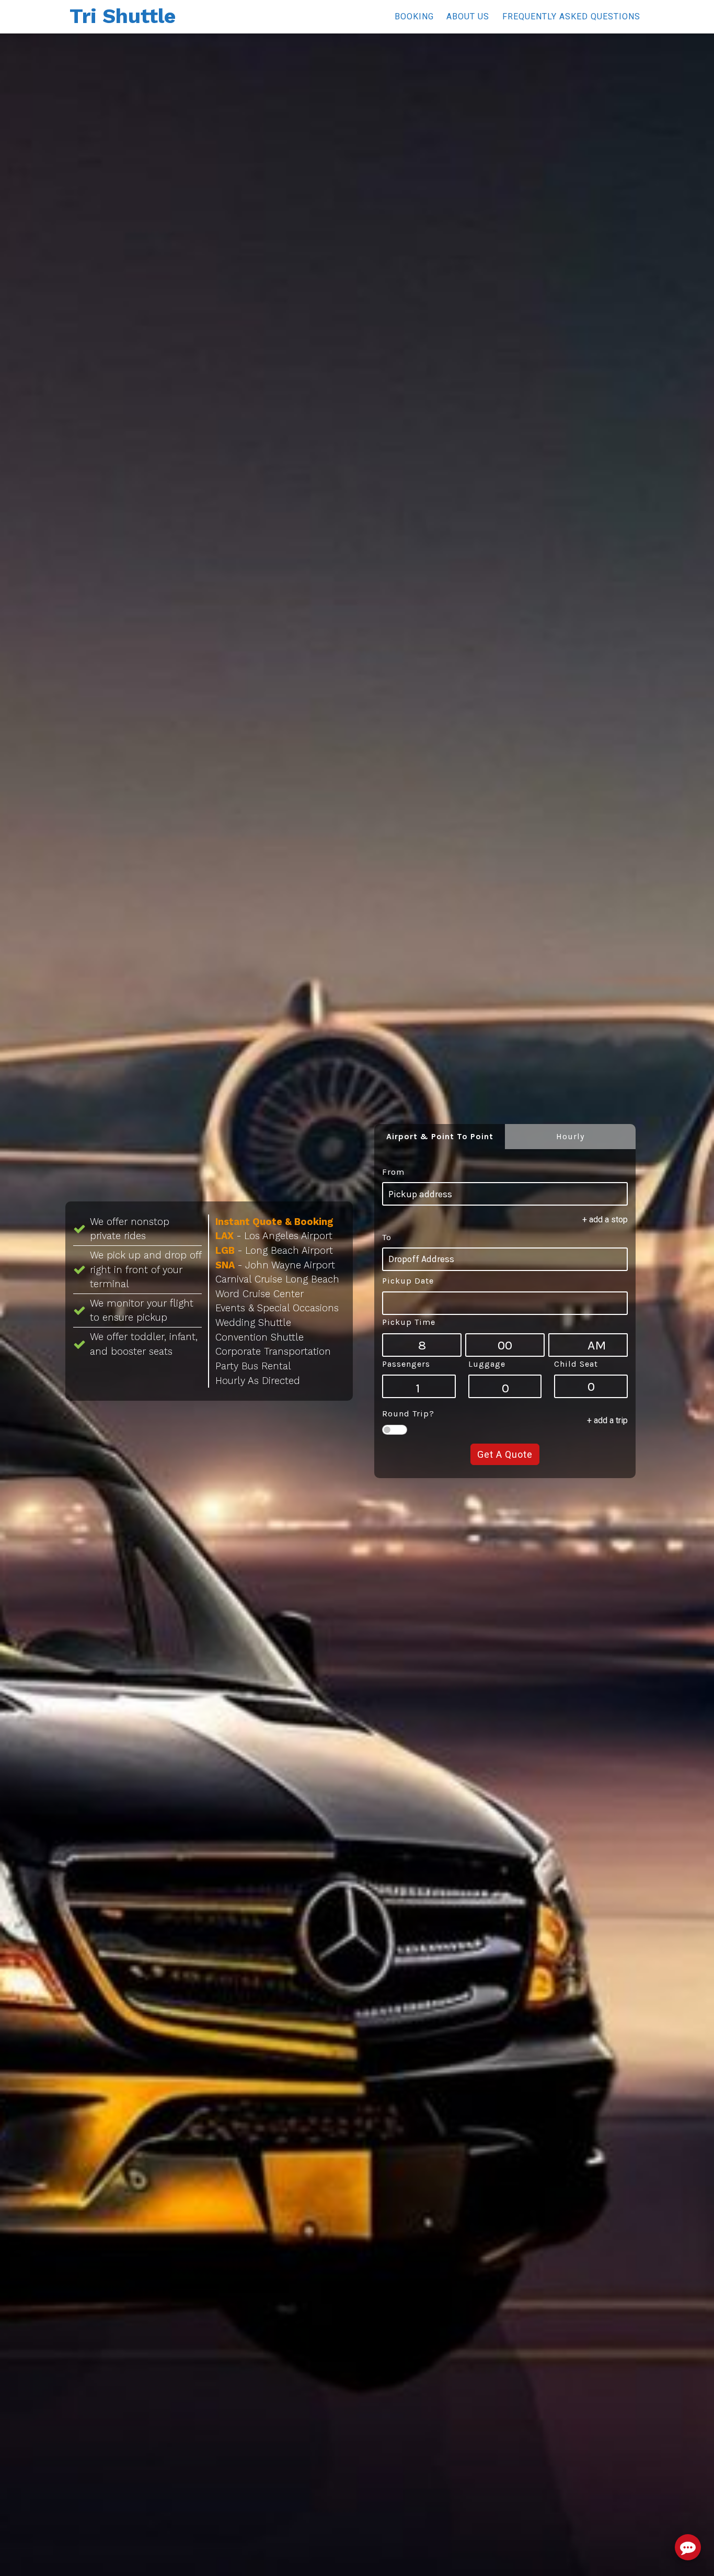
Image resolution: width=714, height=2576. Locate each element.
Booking (414, 16)
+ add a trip (607, 1420)
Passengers (406, 1364)
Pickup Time (409, 1322)
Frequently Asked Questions (571, 16)
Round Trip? (408, 1414)
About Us (468, 16)
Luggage (487, 1364)
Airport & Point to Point (440, 1136)
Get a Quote (505, 1454)
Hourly (570, 1136)
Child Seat (576, 1364)
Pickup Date (408, 1281)
